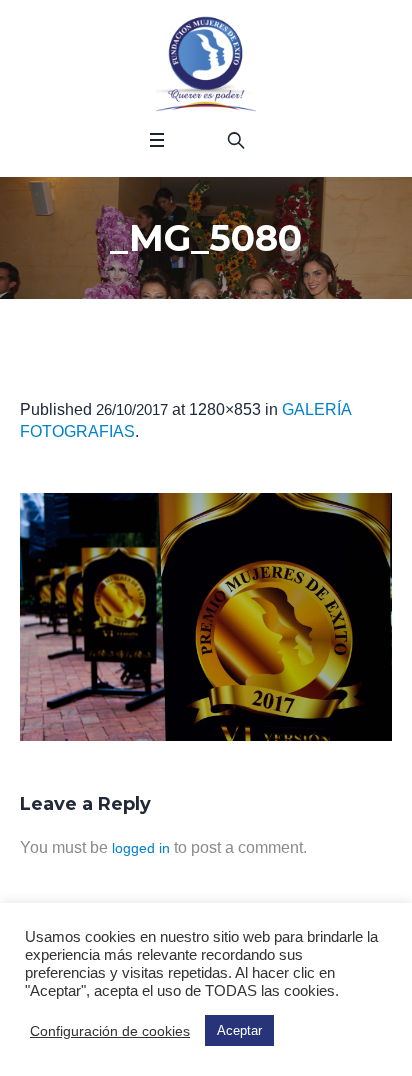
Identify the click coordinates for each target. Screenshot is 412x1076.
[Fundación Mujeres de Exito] (206, 65)
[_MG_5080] (206, 617)
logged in (141, 848)
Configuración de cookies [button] (110, 1031)
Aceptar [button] (239, 1030)
